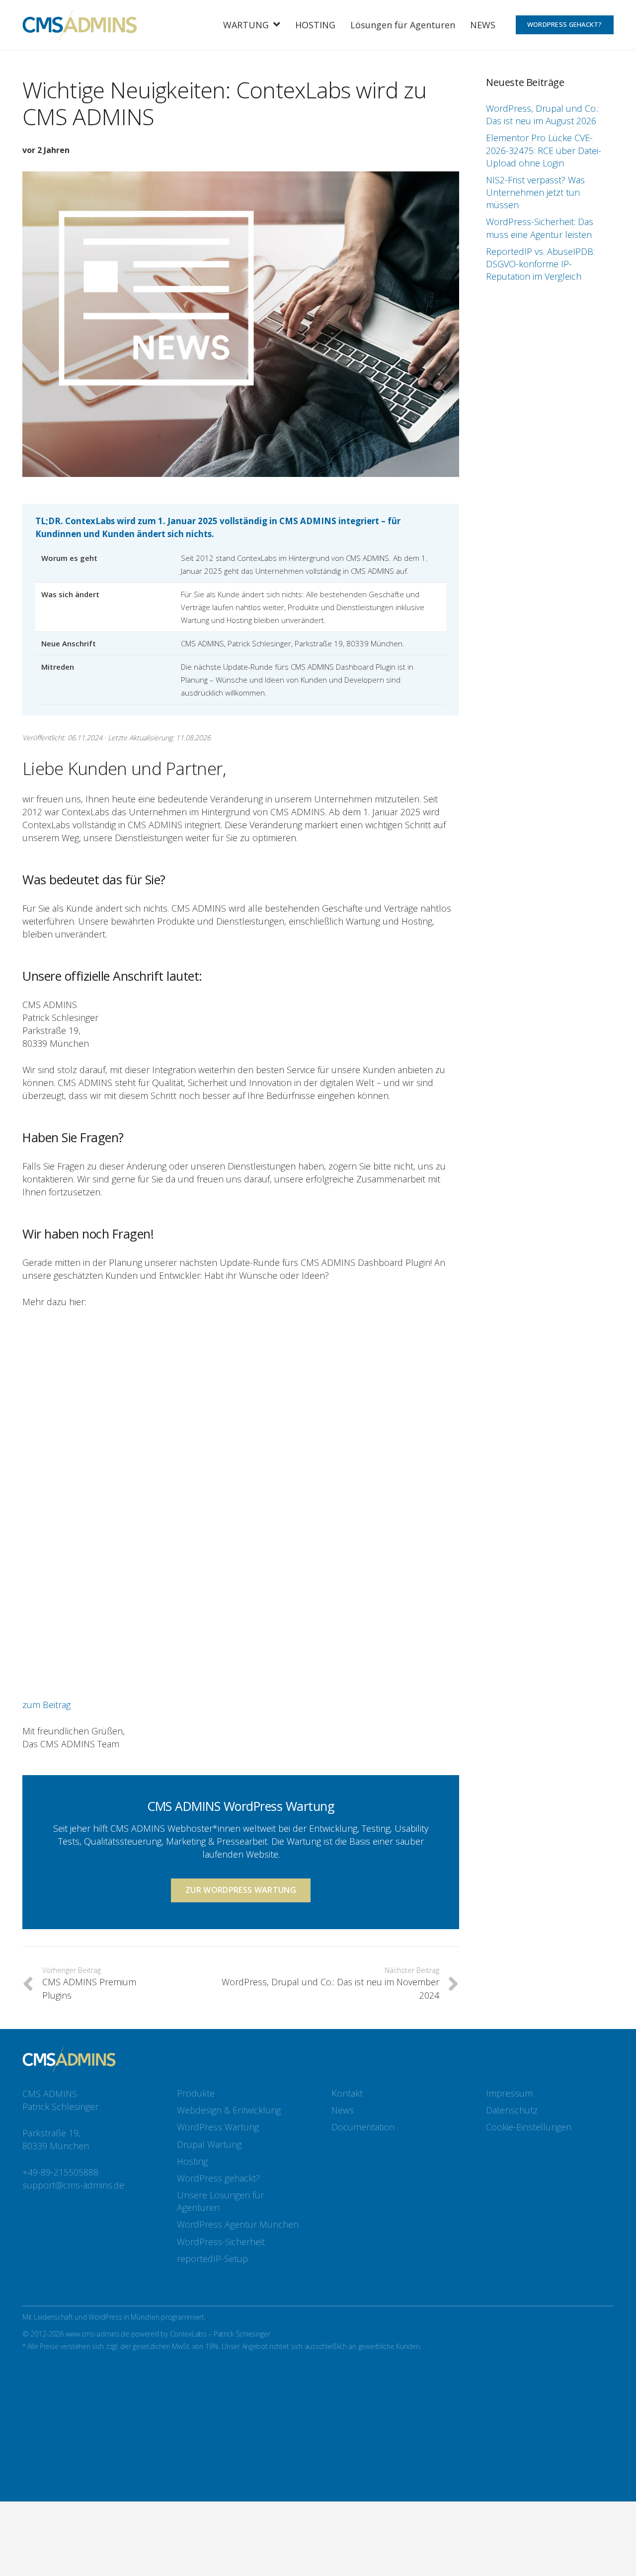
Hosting (192, 2161)
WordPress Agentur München (238, 2224)
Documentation (363, 2127)
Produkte (196, 2093)
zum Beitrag (46, 1705)
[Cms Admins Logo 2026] (79, 25)
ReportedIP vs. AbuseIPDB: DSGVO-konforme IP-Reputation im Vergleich (540, 264)
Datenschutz (512, 2110)
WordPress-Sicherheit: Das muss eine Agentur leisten (540, 228)
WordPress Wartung (218, 2127)
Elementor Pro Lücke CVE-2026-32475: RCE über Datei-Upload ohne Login (544, 150)
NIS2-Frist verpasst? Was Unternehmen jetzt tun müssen (535, 192)
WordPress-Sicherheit (221, 2242)
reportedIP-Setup (212, 2259)
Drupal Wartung (209, 2144)
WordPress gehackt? (218, 2178)
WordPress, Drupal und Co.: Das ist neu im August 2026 (542, 115)
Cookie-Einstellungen (529, 2127)
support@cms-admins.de (73, 2185)
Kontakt (347, 2093)
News (343, 2110)
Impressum (509, 2093)
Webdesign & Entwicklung (229, 2110)
